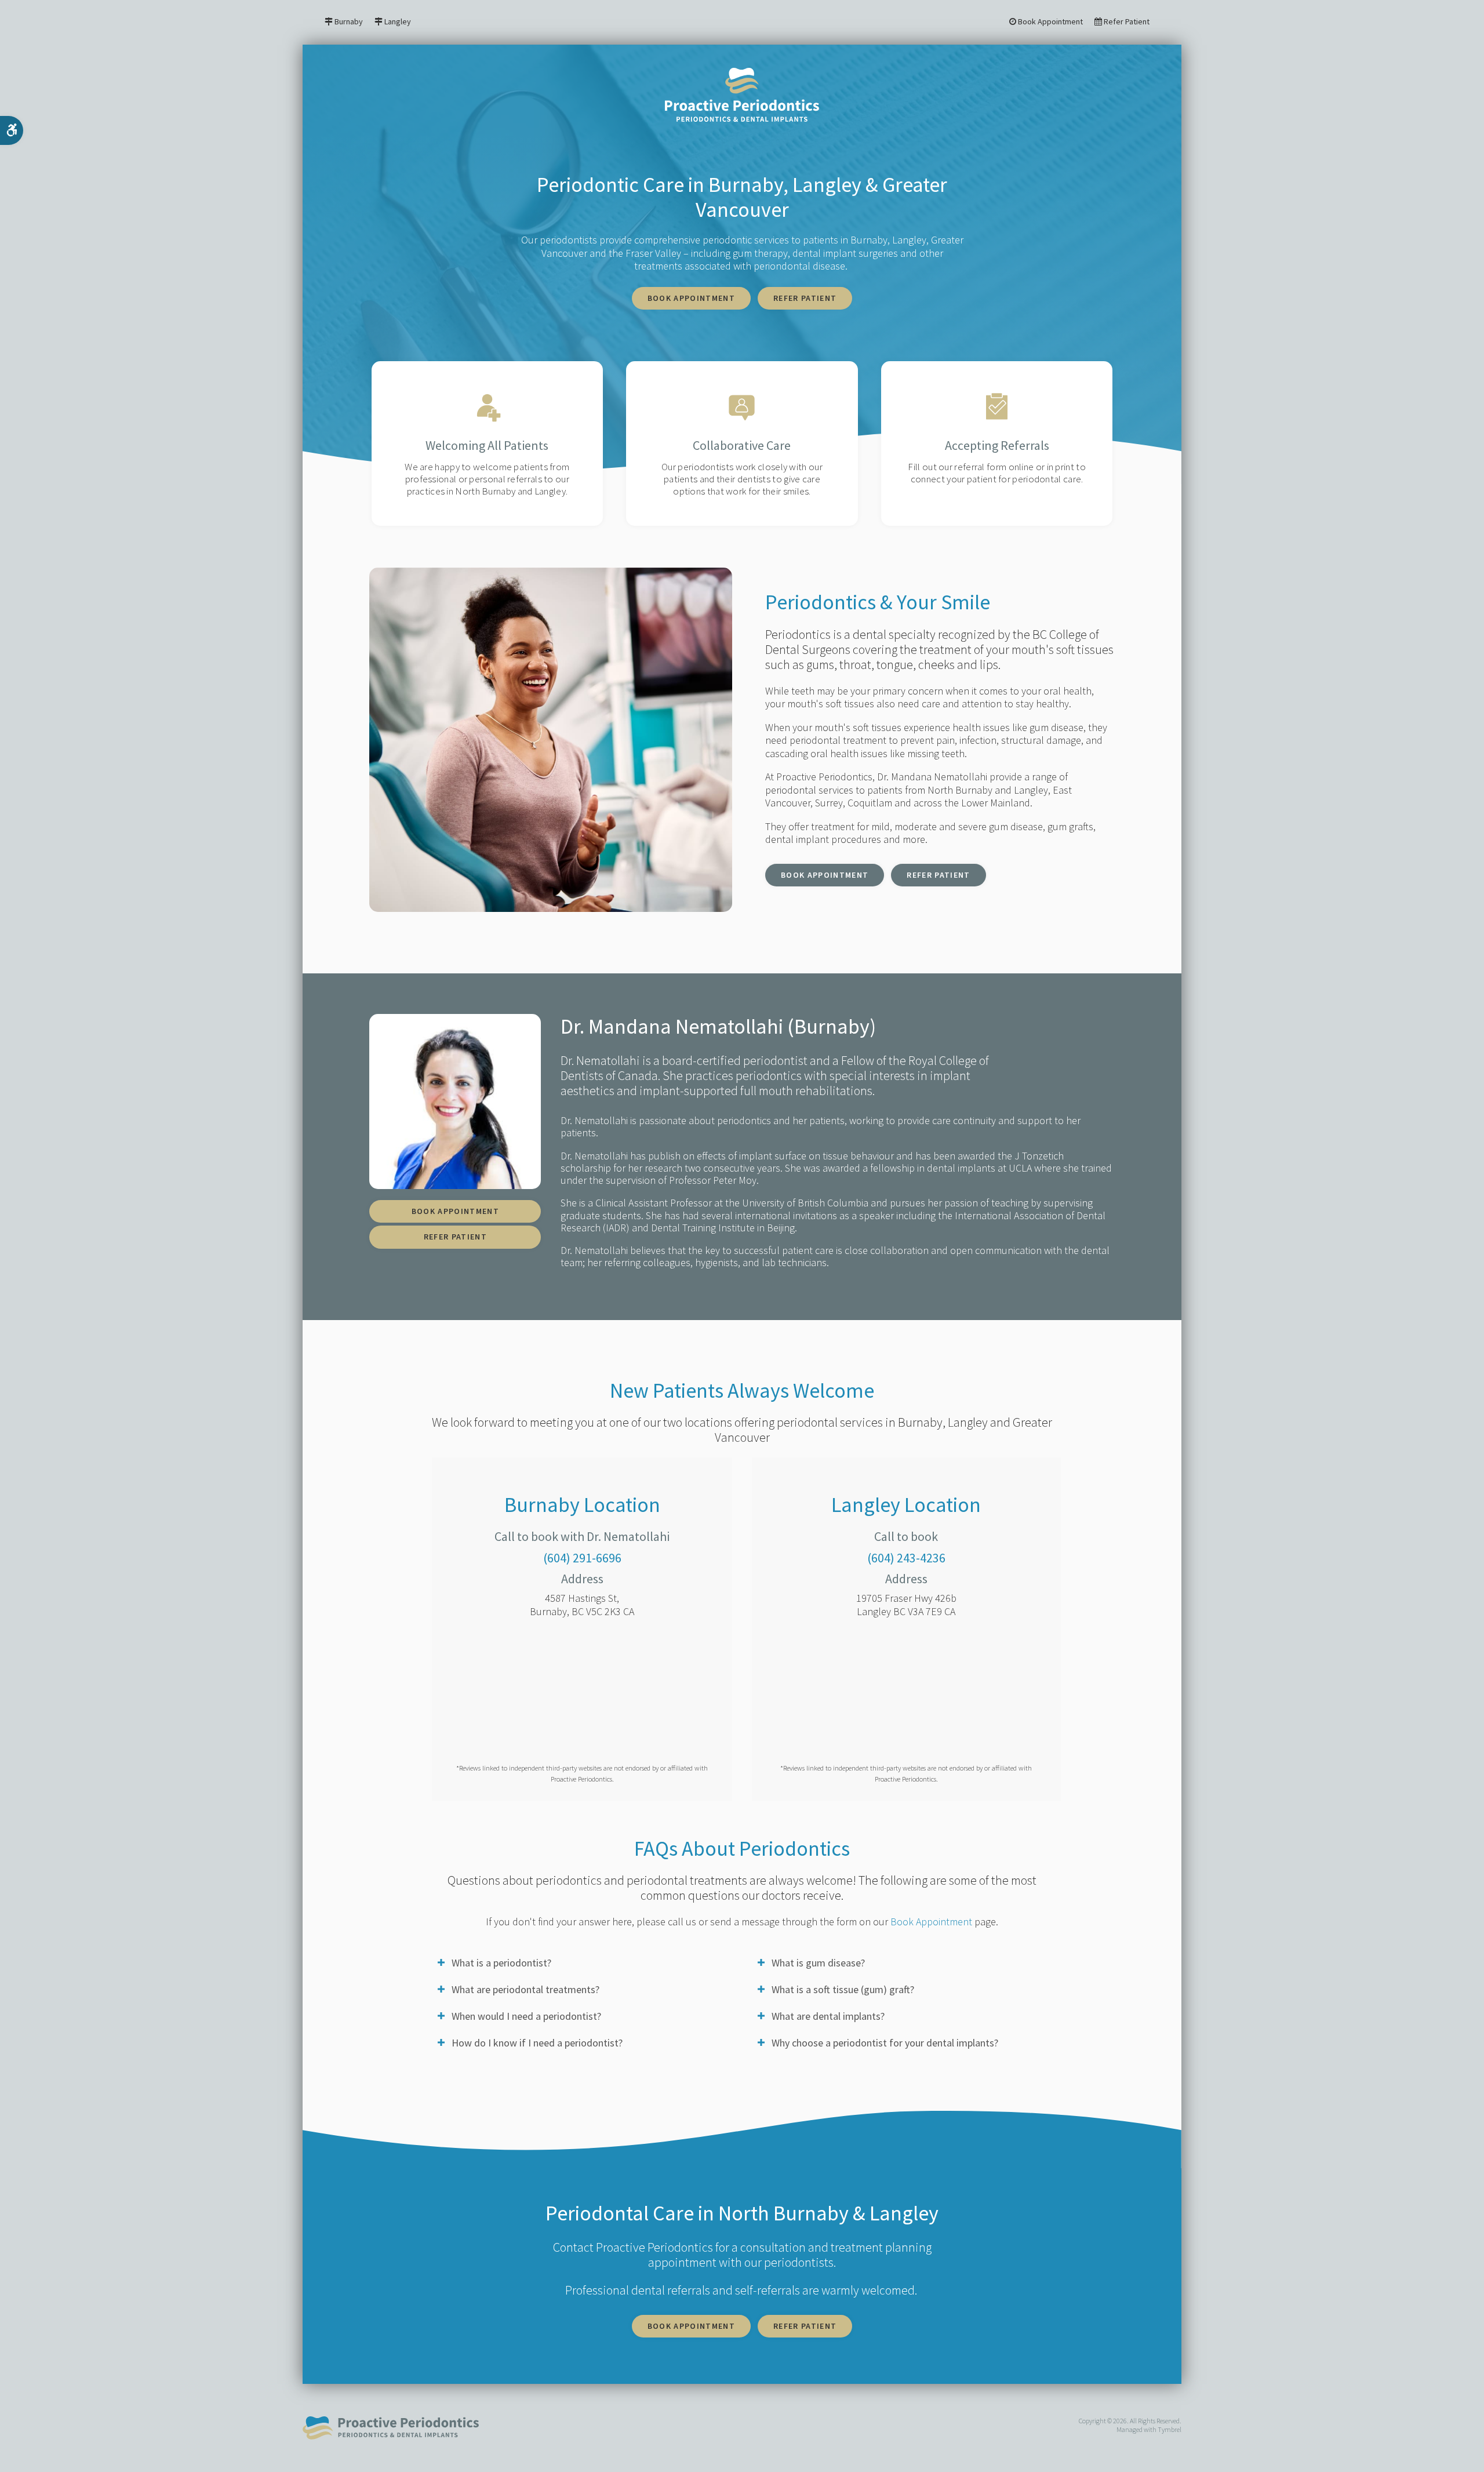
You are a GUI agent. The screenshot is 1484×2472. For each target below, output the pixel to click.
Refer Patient (1126, 22)
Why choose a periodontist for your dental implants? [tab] (885, 2043)
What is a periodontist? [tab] (501, 1963)
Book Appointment (1050, 22)
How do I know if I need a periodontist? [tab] (537, 2043)
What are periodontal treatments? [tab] (525, 1989)
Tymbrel (1170, 2429)
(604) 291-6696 (582, 1558)
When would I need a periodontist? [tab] (526, 2016)
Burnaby (349, 22)
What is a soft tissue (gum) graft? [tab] (843, 1989)
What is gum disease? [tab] (818, 1963)
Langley (398, 22)
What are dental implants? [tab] (828, 2016)
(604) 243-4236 (906, 1558)
